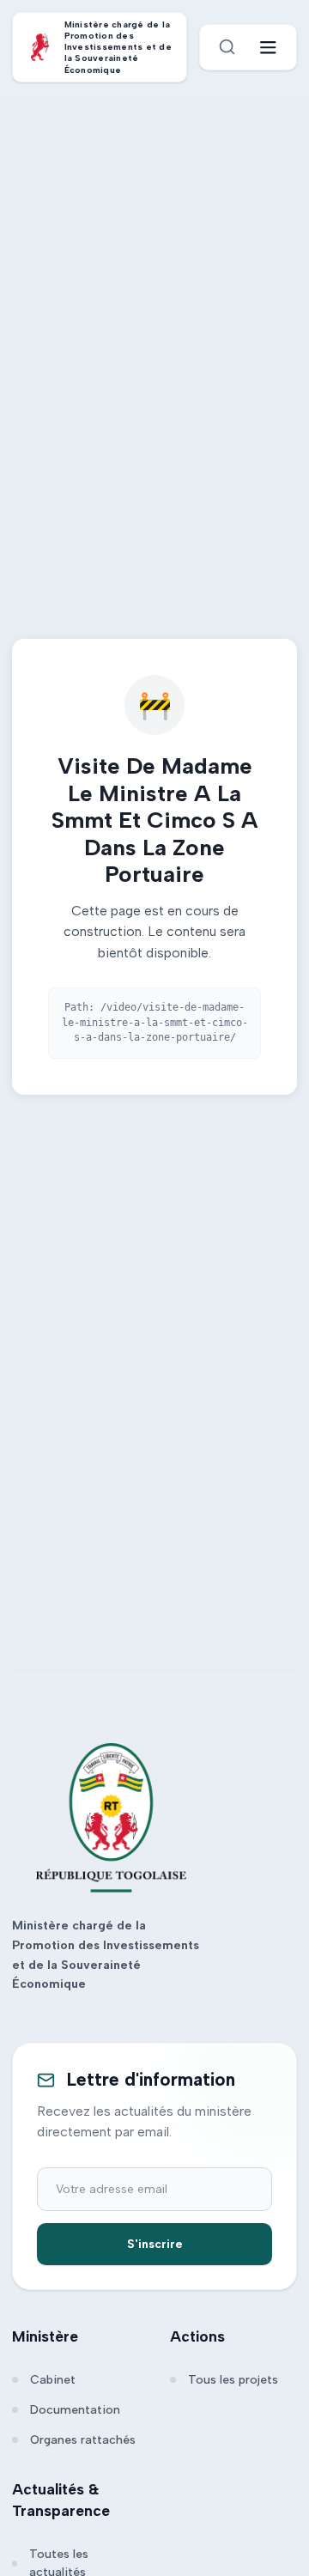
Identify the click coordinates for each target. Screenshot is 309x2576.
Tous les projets (233, 2380)
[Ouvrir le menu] (268, 48)
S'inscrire (155, 2244)
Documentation (75, 2410)
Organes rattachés (83, 2440)
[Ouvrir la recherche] (227, 47)
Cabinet (53, 2380)
